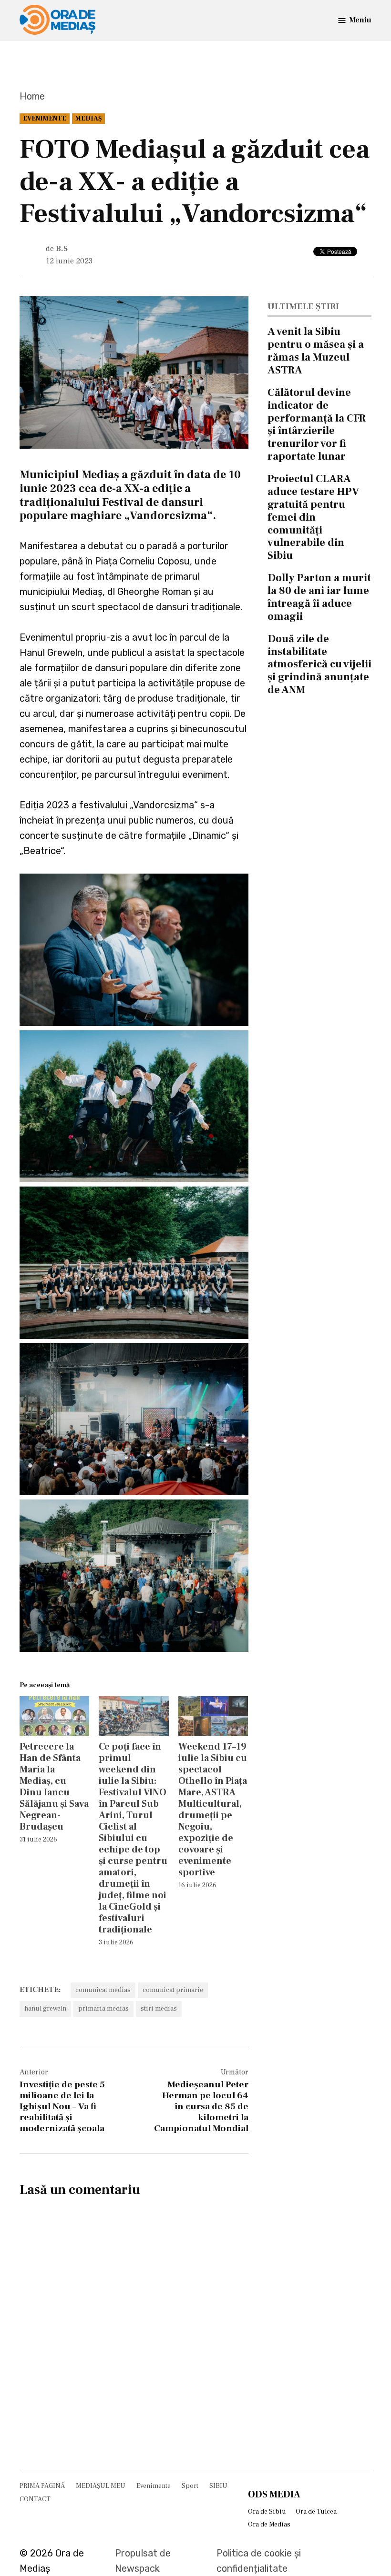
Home (32, 96)
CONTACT (35, 2499)
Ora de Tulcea (316, 2512)
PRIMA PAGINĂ (42, 2486)
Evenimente (45, 119)
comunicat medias (103, 1990)
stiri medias (159, 2009)
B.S (62, 249)
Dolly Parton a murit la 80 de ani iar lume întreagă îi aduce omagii (319, 597)
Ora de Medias (269, 2525)
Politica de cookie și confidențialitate (259, 2561)
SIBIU (218, 2486)
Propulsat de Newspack (143, 2561)
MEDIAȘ (88, 119)
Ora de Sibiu (267, 2512)
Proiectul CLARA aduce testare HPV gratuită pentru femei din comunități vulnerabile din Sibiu (313, 517)
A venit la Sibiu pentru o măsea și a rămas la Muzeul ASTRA (316, 351)
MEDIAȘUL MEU (101, 2486)
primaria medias (103, 2009)
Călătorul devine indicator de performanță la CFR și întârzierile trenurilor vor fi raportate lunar (317, 424)
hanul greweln (45, 2009)
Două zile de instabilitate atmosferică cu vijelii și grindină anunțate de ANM (319, 664)
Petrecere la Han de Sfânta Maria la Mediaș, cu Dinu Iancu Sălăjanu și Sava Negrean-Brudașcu (54, 1787)
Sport (190, 2486)
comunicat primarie (173, 1990)
